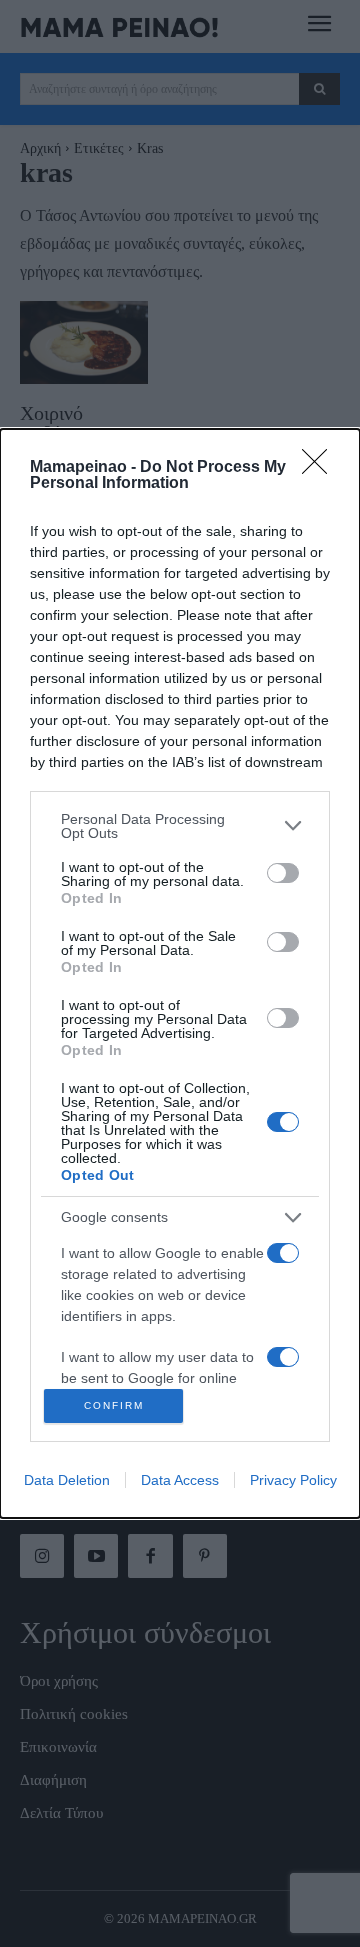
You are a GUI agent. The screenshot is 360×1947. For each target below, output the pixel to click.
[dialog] (180, 973)
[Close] (321, 468)
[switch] (283, 873)
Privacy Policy (293, 1480)
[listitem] (180, 826)
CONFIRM (114, 1405)
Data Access (180, 1480)
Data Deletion (67, 1480)
